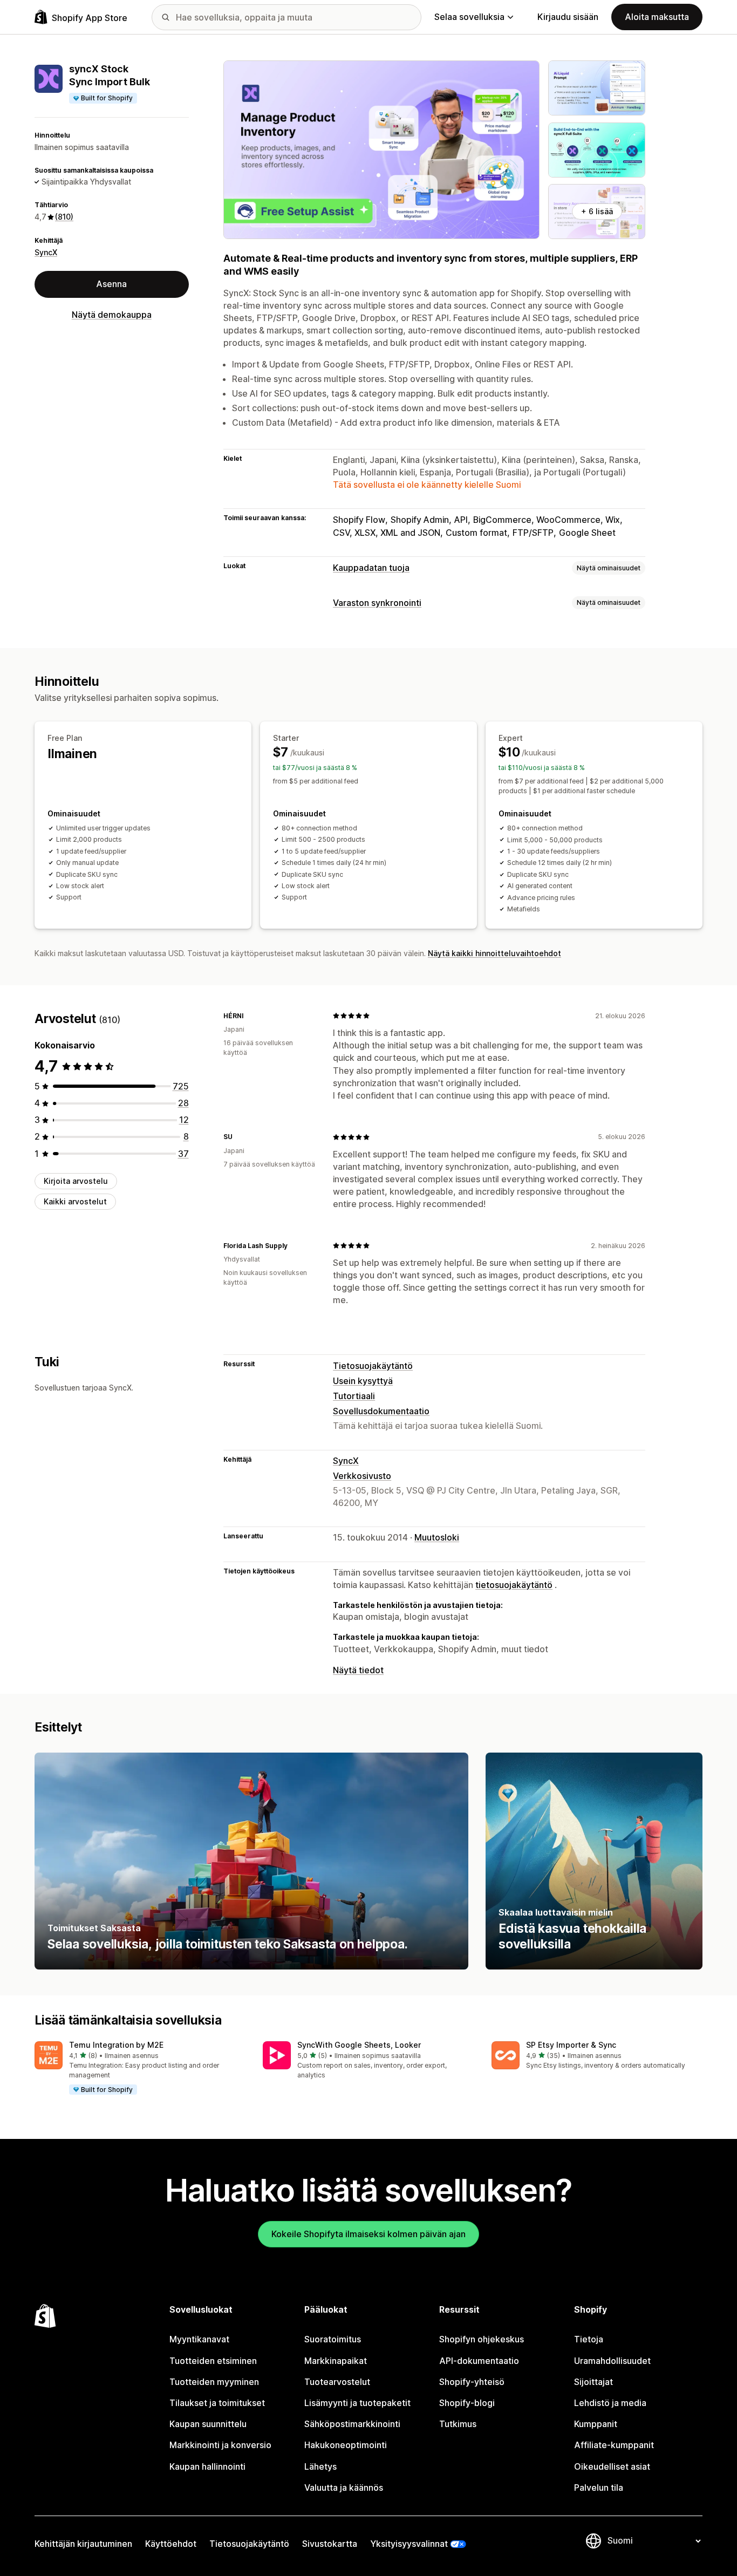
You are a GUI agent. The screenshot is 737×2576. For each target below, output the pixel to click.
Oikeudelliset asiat (612, 2466)
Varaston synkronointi (377, 603)
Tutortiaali (354, 1396)
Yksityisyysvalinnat (409, 2544)
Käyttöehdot (171, 2544)
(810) (64, 217)
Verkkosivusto (362, 1476)
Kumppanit (596, 2424)
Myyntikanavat (199, 2339)
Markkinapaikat (336, 2361)
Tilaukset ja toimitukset (217, 2403)
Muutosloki (437, 1537)
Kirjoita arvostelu (76, 1181)
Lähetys (320, 2466)
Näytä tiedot (358, 1670)
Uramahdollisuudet (612, 2361)
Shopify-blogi (467, 2403)
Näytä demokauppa (112, 315)
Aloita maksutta (657, 17)
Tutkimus (458, 2424)
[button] (140, 2069)
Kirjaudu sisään (568, 17)
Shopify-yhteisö (472, 2382)
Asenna (111, 284)
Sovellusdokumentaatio (381, 1411)
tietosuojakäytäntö (514, 1585)
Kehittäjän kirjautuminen (83, 2544)
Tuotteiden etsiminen (213, 2361)
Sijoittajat (593, 2382)
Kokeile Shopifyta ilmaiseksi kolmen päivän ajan (368, 2234)
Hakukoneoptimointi (346, 2445)
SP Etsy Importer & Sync (571, 2045)
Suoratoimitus (333, 2339)
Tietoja (589, 2339)
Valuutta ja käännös (344, 2488)
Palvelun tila (599, 2488)
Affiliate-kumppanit (614, 2445)
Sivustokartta (330, 2544)
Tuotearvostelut (337, 2382)
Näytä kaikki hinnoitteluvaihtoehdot (494, 953)
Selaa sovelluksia (469, 17)
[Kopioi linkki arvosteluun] (250, 1016)
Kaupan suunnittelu (208, 2424)
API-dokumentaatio (479, 2361)
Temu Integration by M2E (116, 2045)
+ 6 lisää (597, 211)
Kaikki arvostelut (75, 1201)
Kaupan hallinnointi (207, 2466)
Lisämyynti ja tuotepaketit (357, 2403)
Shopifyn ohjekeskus (482, 2339)
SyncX (46, 252)
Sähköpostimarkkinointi (352, 2424)
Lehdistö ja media (610, 2403)
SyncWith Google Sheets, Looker (359, 2045)
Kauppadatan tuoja (371, 568)
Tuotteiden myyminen (214, 2382)
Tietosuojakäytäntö (373, 1366)
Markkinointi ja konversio (220, 2445)
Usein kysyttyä (363, 1381)
